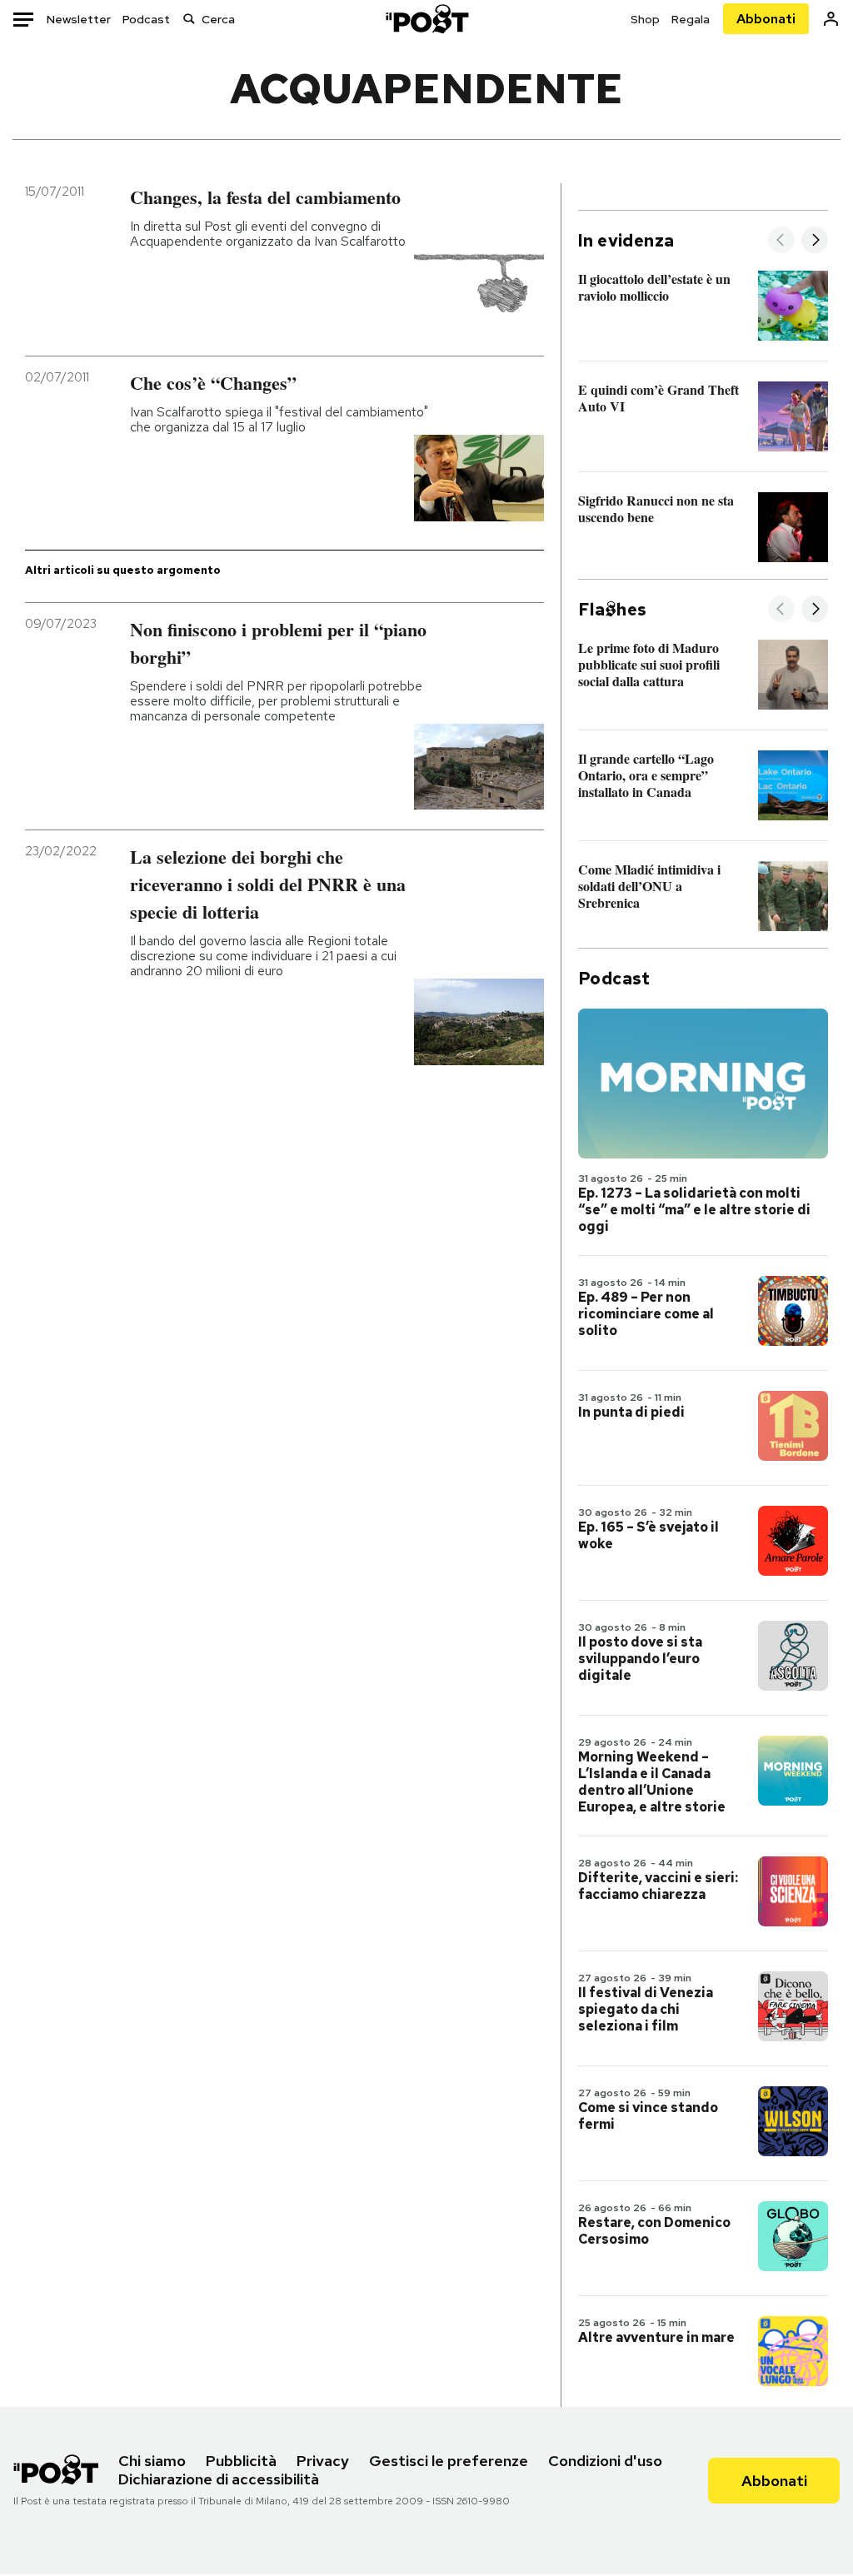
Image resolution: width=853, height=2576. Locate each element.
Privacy (323, 2461)
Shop (645, 19)
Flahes (612, 610)
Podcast (146, 19)
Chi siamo (152, 2461)
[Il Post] (426, 19)
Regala (691, 19)
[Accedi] (831, 19)
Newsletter (79, 19)
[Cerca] (189, 19)
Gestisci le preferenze (449, 2461)
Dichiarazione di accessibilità (219, 2479)
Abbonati (766, 19)
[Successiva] (815, 241)
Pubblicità (241, 2461)
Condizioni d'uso (605, 2461)
